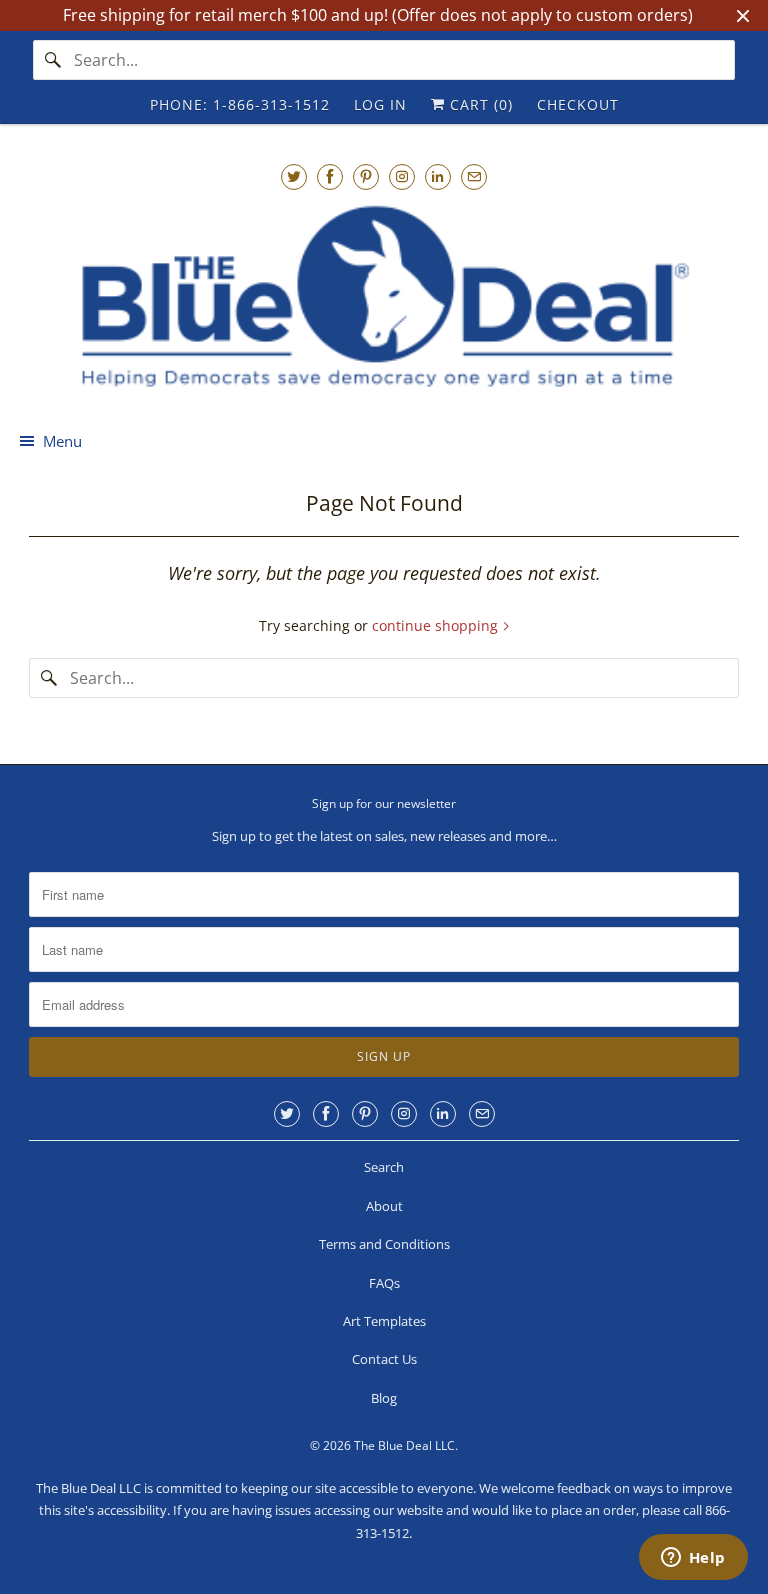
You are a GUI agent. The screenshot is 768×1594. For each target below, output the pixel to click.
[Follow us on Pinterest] (366, 176)
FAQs (384, 1283)
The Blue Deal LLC (404, 1445)
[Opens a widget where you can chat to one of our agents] (693, 1559)
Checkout (578, 104)
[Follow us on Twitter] (294, 176)
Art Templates (384, 1321)
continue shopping (437, 625)
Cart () (479, 104)
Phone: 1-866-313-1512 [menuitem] (240, 104)
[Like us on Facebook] (330, 176)
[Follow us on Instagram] (402, 176)
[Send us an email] (474, 176)
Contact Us (384, 1359)
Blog (384, 1398)
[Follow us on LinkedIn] (438, 176)
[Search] (53, 60)
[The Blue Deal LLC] (384, 297)
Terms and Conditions (384, 1244)
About (384, 1206)
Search (384, 1167)
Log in (380, 104)
